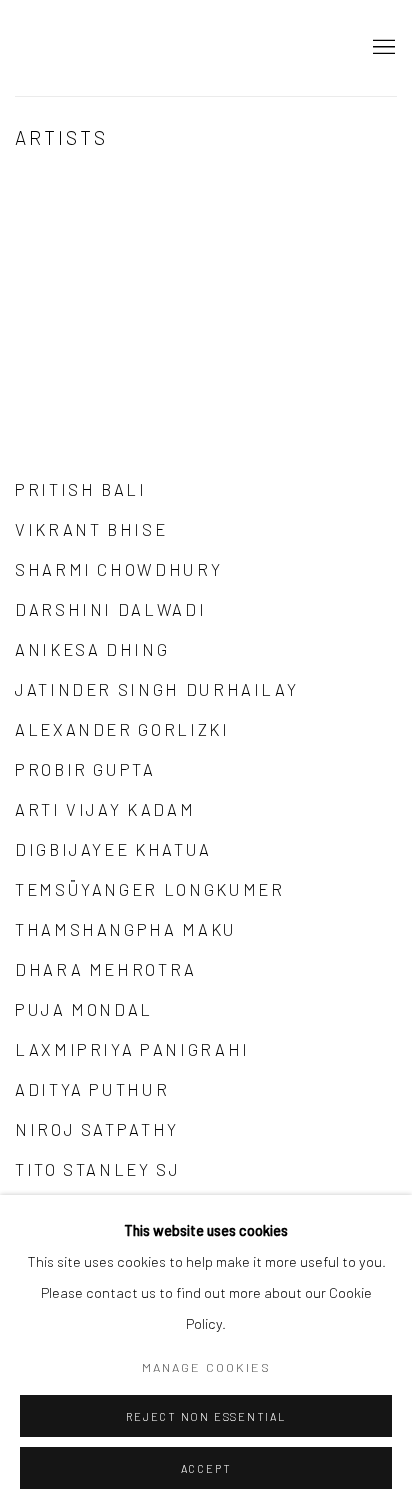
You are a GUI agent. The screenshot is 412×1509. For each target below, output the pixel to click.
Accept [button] (206, 1468)
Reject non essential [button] (205, 1416)
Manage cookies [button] (206, 1367)
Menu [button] (382, 48)
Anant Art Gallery (125, 48)
